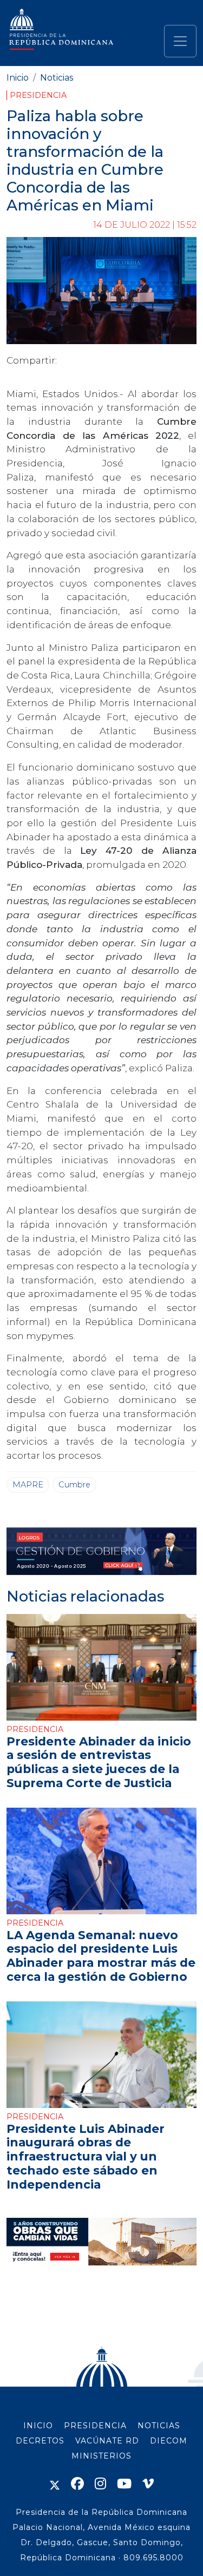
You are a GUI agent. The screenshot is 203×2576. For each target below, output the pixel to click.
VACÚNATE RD (107, 2441)
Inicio (18, 78)
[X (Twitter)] (55, 2484)
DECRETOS (40, 2441)
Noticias (57, 78)
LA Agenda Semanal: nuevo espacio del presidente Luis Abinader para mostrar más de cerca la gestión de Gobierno (101, 1956)
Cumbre (74, 1485)
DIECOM (169, 2441)
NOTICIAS (159, 2426)
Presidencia (38, 95)
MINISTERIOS (101, 2456)
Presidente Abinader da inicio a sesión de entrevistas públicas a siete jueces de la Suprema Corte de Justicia (99, 1762)
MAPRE (28, 1485)
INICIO (38, 2426)
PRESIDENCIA (95, 2426)
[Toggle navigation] (180, 41)
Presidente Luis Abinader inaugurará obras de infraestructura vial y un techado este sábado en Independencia (86, 2156)
